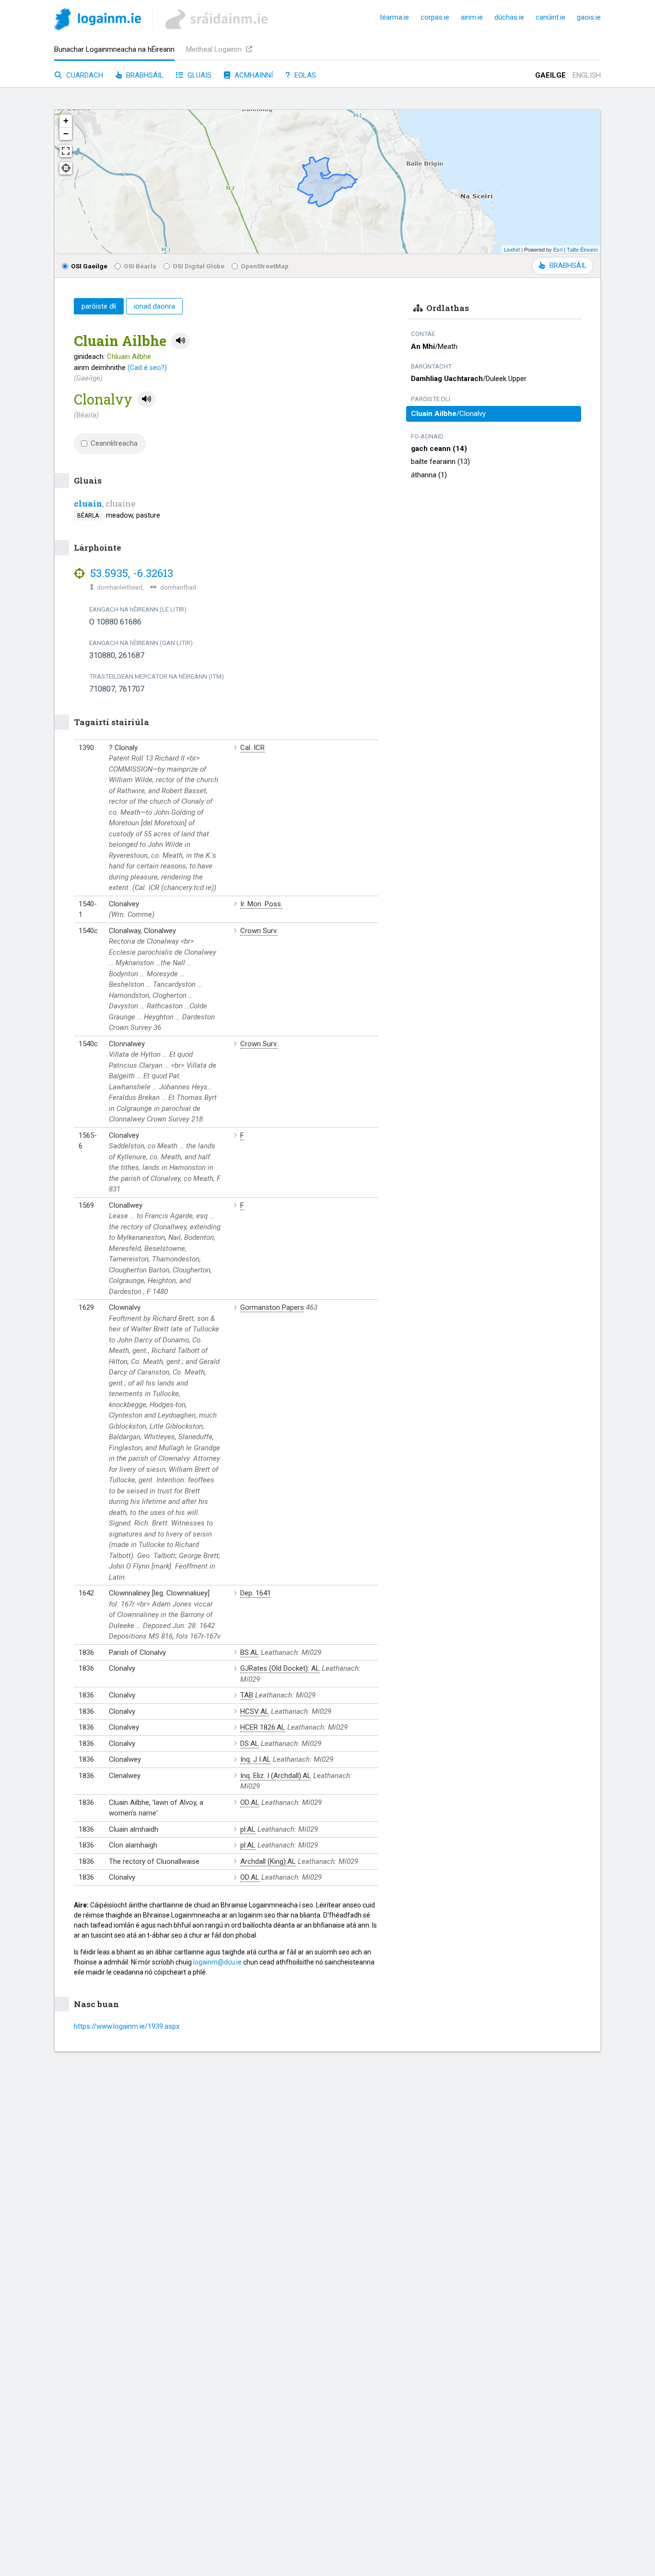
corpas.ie (435, 17)
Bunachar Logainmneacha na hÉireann (114, 49)
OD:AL (250, 1802)
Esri (558, 249)
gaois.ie (589, 17)
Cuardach (84, 75)
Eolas (304, 75)
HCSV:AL (255, 1711)
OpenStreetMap (265, 266)
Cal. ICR (252, 748)
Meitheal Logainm (215, 49)
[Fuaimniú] (181, 341)
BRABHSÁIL (568, 266)
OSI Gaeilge (89, 266)
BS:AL (250, 1652)
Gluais (199, 75)
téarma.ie (394, 17)
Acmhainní (253, 75)
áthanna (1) (429, 475)
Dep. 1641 (256, 1593)
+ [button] (66, 121)
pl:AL (248, 1829)
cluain (88, 503)
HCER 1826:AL (263, 1727)
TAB (247, 1695)
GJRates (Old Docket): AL (280, 1668)
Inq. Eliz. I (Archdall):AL (276, 1776)
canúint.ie (550, 17)
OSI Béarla (140, 266)
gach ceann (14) (439, 449)
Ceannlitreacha (114, 443)
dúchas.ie (509, 17)
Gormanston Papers (272, 1307)
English (587, 75)
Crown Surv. (259, 931)
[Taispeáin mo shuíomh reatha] (66, 168)
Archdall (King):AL (268, 1861)
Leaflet (512, 249)
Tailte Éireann (582, 249)
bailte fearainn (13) (440, 462)
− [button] (66, 133)
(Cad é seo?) (147, 368)
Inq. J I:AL (256, 1759)
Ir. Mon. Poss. (261, 904)
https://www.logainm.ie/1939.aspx (127, 2026)
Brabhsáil (144, 75)
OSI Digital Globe (199, 266)
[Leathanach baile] (98, 21)
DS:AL (250, 1744)
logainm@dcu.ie (217, 1962)
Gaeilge (550, 75)
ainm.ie (472, 17)
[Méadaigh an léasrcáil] (66, 151)
